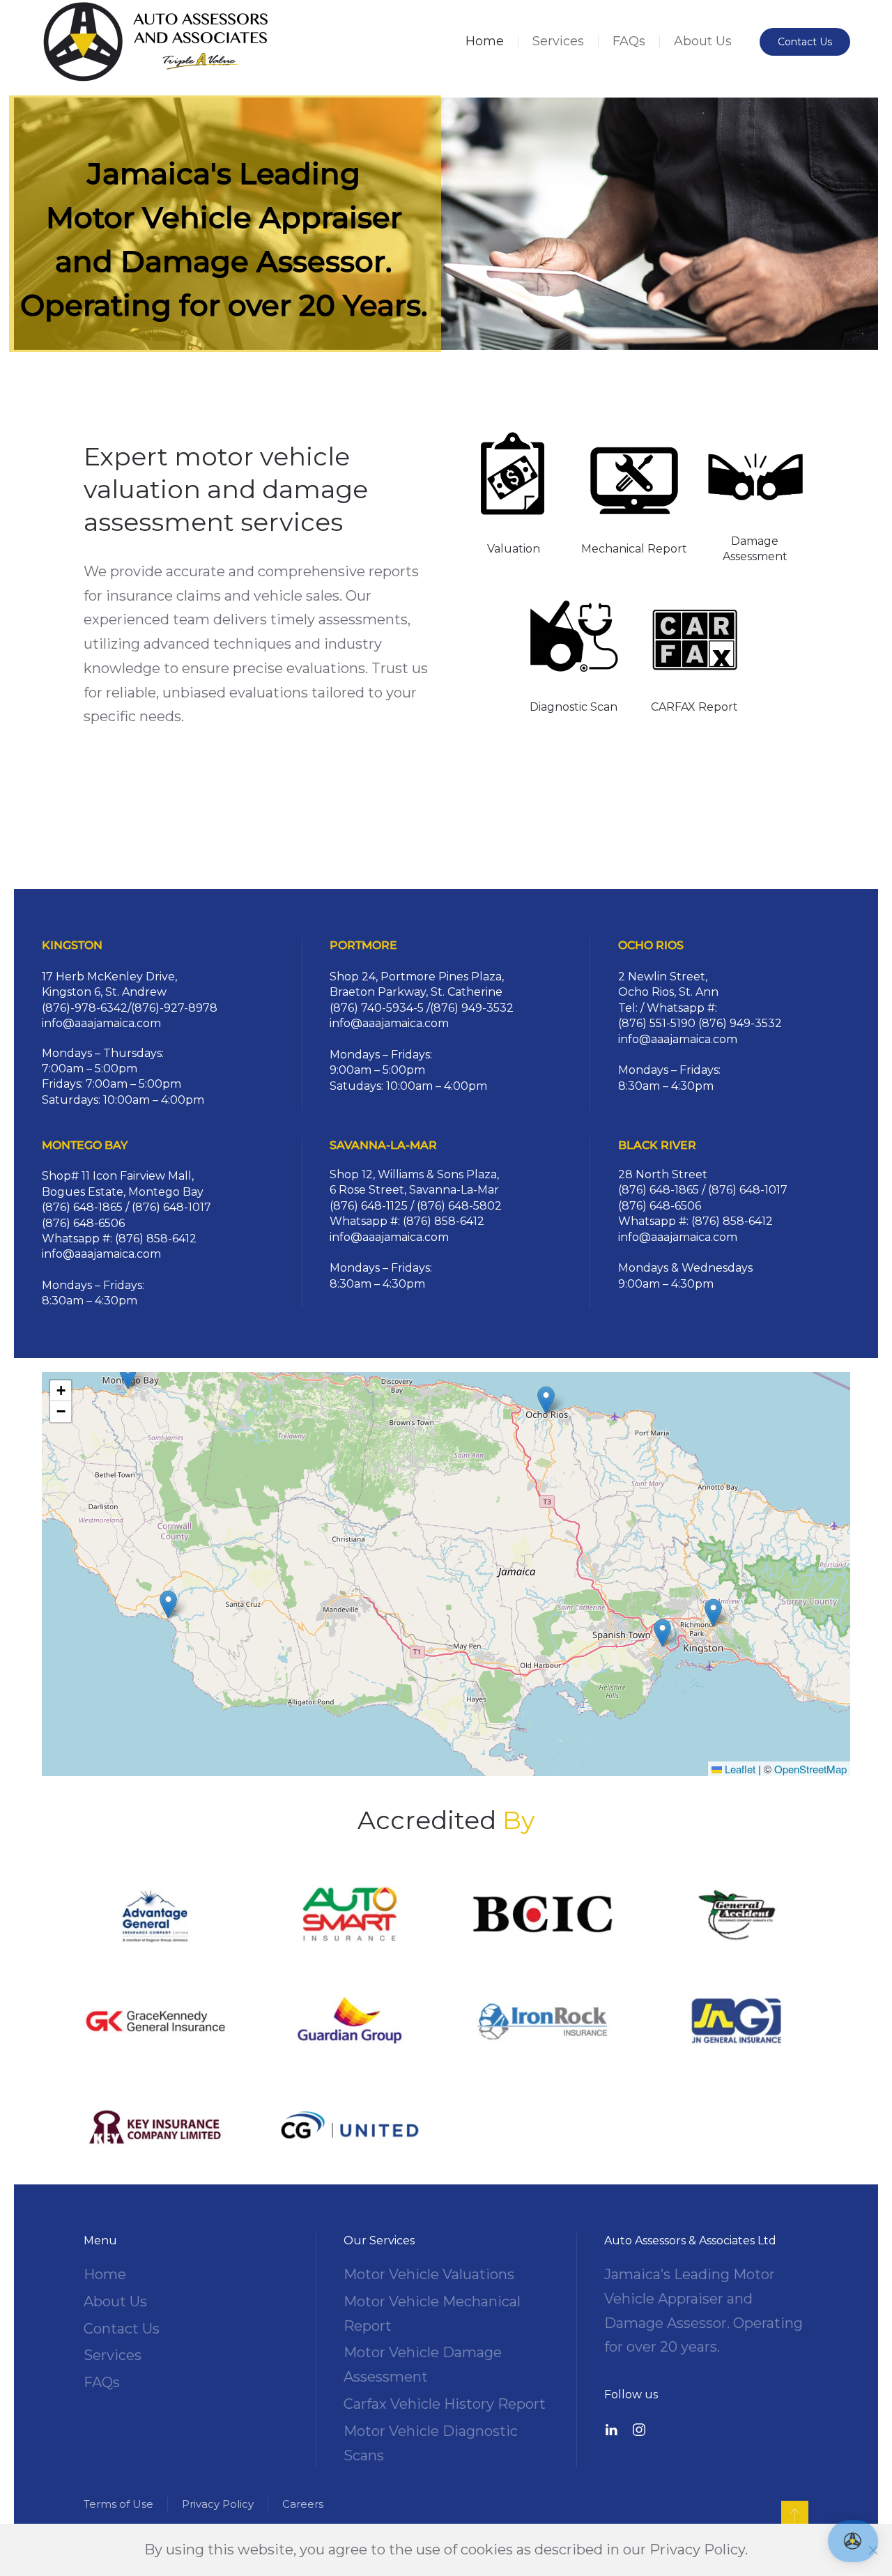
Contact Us (805, 42)
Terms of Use (118, 2504)
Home (485, 41)
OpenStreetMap (810, 1769)
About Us (703, 41)
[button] (713, 1613)
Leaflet (739, 1769)
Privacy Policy (218, 2504)
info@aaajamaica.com (101, 1023)
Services (558, 41)
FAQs (629, 41)
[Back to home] (156, 42)
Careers (303, 2504)
